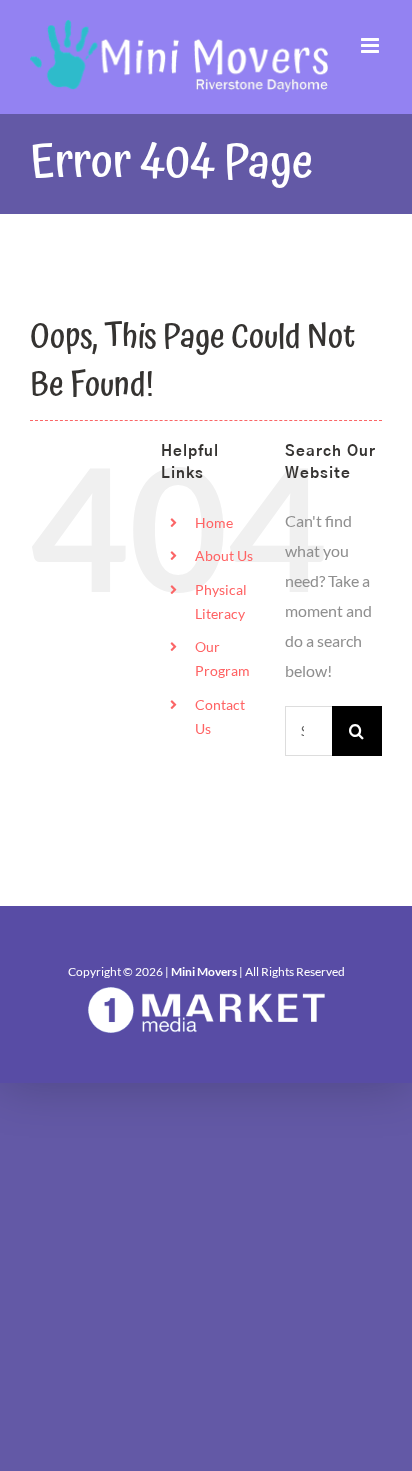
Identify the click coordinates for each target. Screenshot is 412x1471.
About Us (224, 555)
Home (214, 522)
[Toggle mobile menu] (371, 45)
